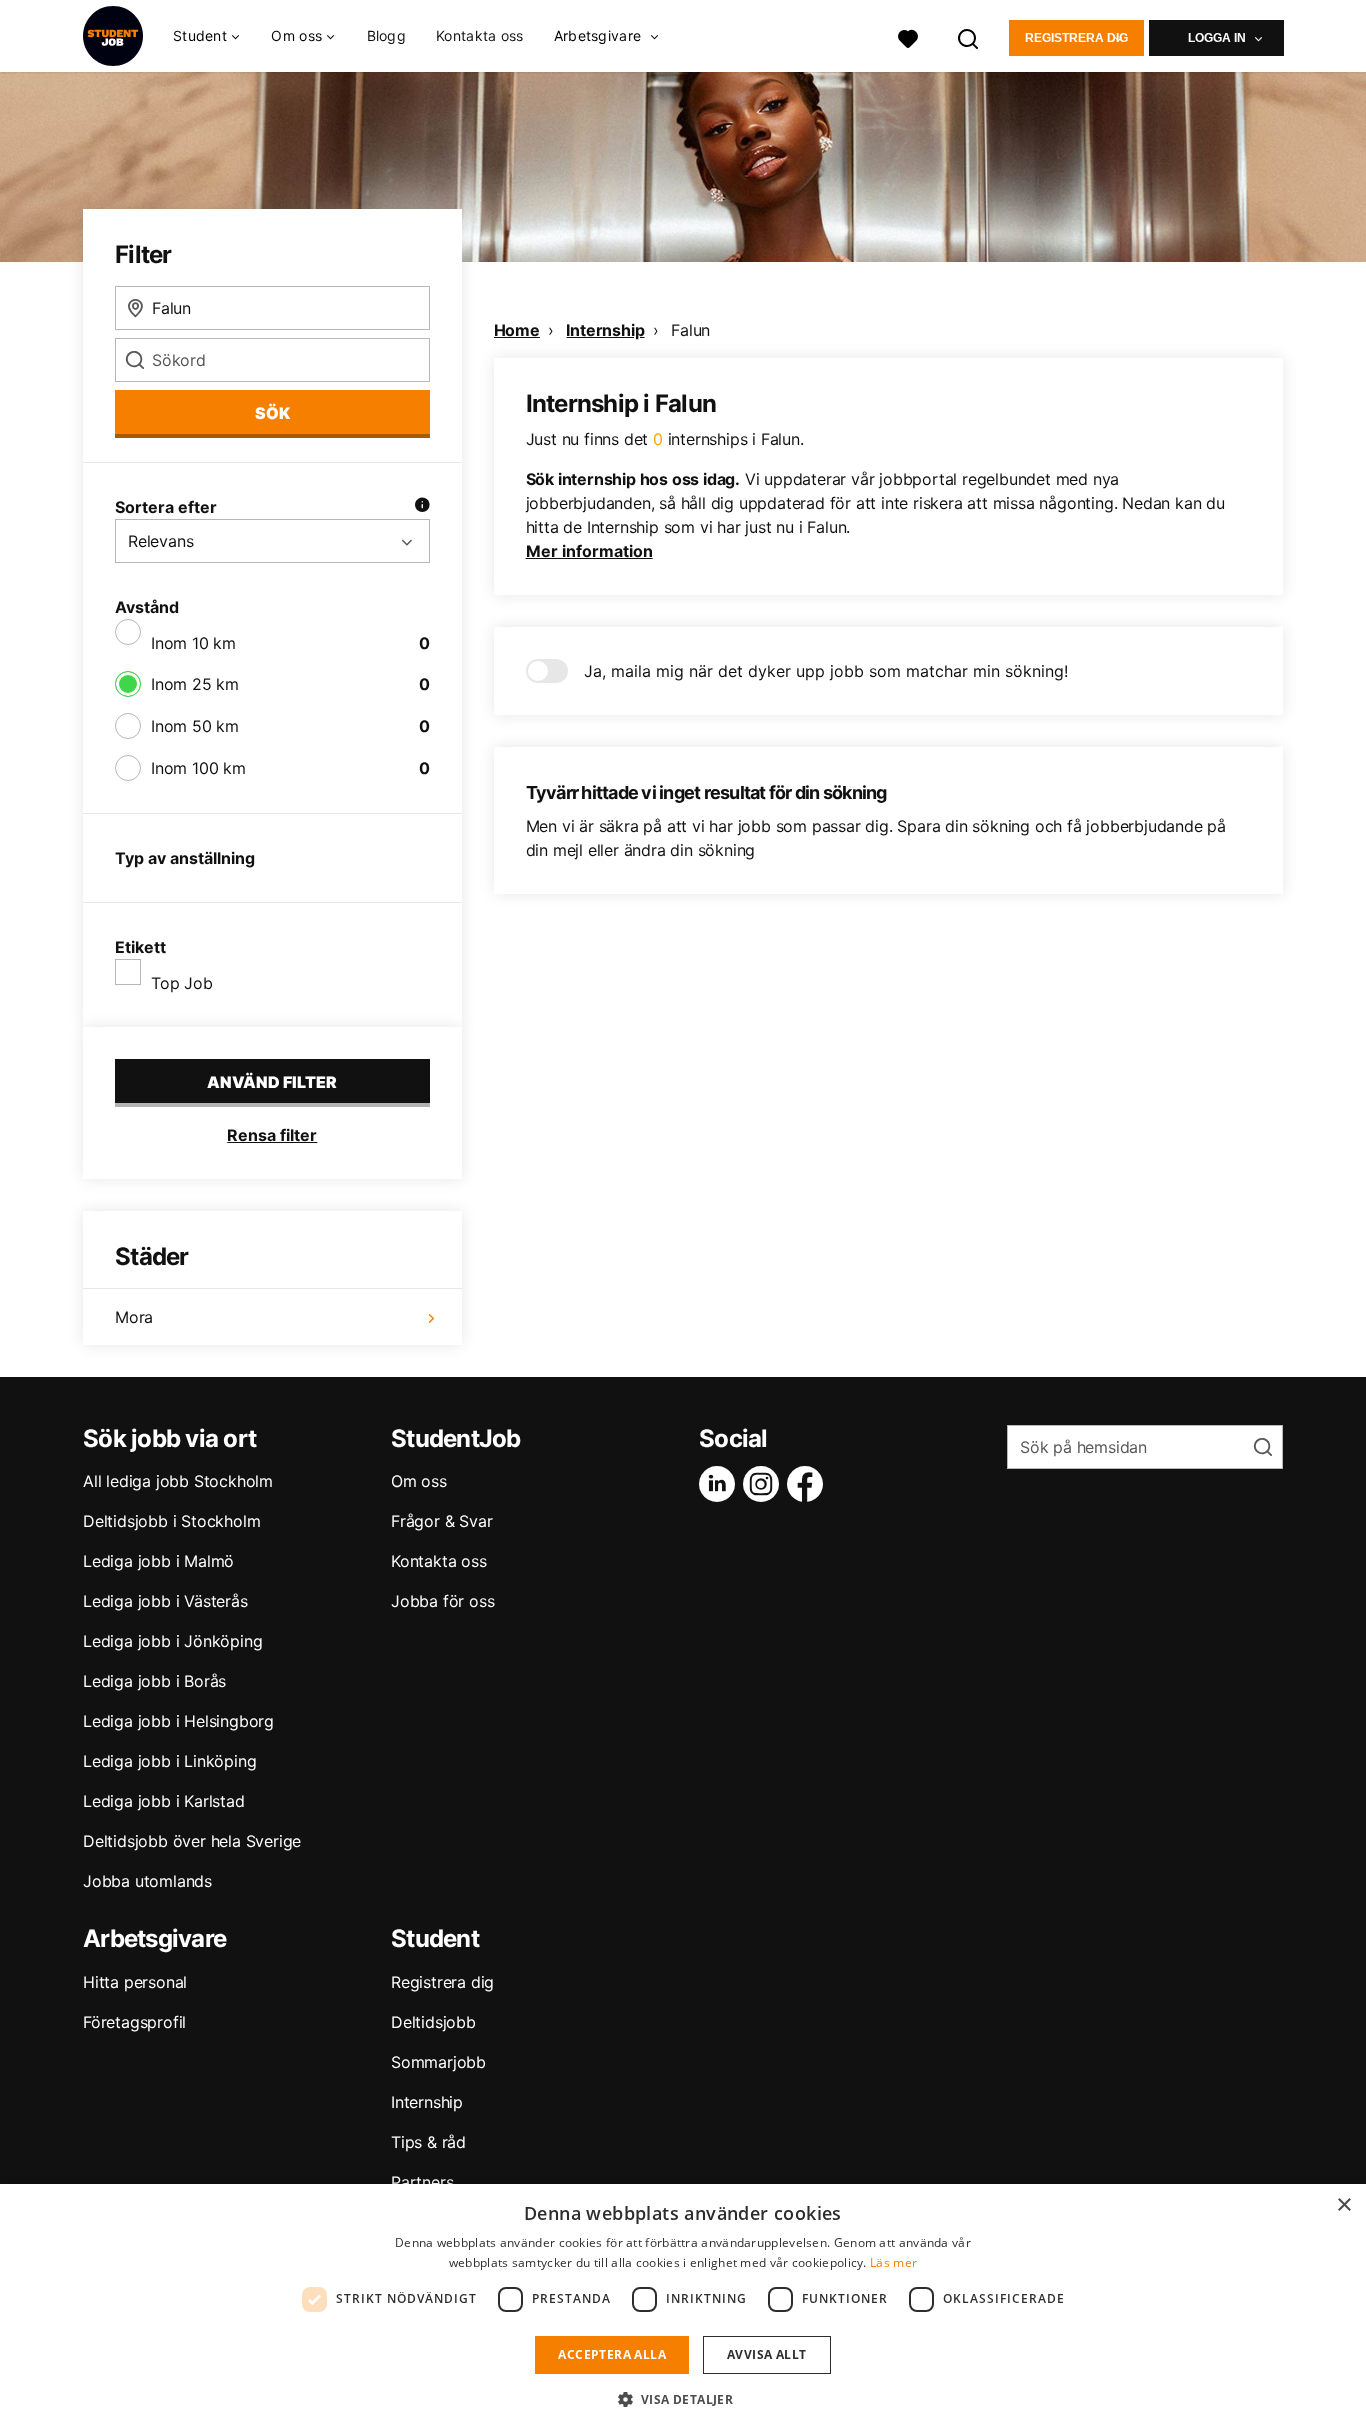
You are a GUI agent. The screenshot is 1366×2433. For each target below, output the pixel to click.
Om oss (419, 1481)
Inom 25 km (195, 684)
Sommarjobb (438, 2062)
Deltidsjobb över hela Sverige (192, 1841)
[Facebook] (809, 1484)
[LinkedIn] (721, 1484)
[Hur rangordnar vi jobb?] (422, 507)
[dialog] (683, 2308)
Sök (272, 413)
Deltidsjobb (433, 2022)
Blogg (387, 35)
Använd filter (272, 1082)
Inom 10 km (193, 643)
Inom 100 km (198, 768)
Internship (605, 330)
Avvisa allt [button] (766, 2354)
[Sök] (969, 36)
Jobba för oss (442, 1601)
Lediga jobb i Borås (154, 1681)
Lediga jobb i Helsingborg (178, 1721)
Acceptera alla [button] (612, 2354)
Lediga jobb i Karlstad (164, 1801)
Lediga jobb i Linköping (169, 1761)
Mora (134, 1317)
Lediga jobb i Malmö (158, 1561)
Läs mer (893, 2262)
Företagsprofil (134, 2022)
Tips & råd (428, 2142)
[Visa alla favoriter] (908, 36)
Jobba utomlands (147, 1881)
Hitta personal (135, 1982)
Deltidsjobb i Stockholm (171, 1521)
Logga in (1217, 38)
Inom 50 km (195, 726)
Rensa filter (272, 1135)
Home (517, 330)
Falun (690, 330)
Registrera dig (1076, 38)
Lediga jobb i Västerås (165, 1601)
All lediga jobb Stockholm (178, 1481)
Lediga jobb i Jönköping (172, 1641)
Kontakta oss (480, 35)
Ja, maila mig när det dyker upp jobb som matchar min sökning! (826, 671)
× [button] (1343, 2205)
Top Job (182, 983)
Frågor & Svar (441, 1521)
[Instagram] (765, 1484)
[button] (683, 2399)
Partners (422, 2182)
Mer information (589, 551)
